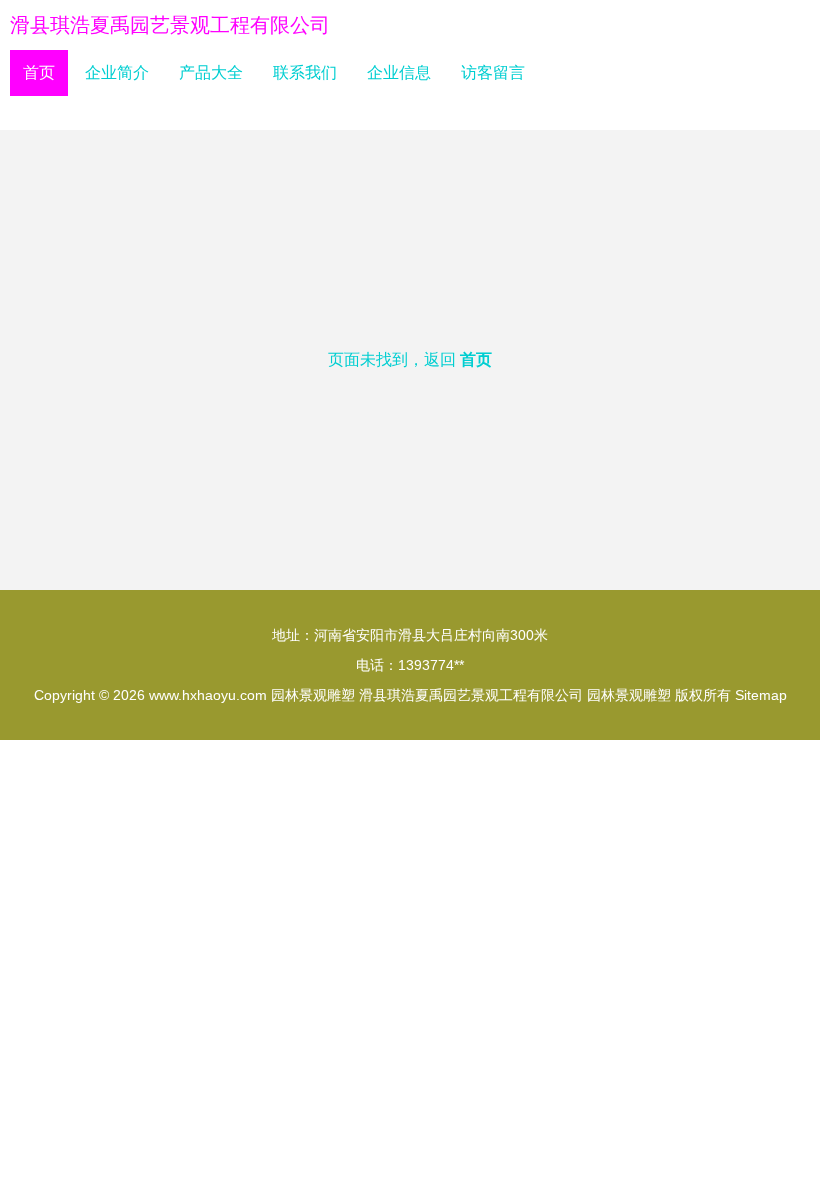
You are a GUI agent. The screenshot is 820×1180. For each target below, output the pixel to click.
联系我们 (305, 72)
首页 (39, 72)
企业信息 (399, 72)
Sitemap (761, 695)
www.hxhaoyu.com (208, 695)
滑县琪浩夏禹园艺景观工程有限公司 (170, 25)
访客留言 (493, 72)
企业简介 (117, 72)
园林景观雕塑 (313, 695)
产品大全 (211, 72)
